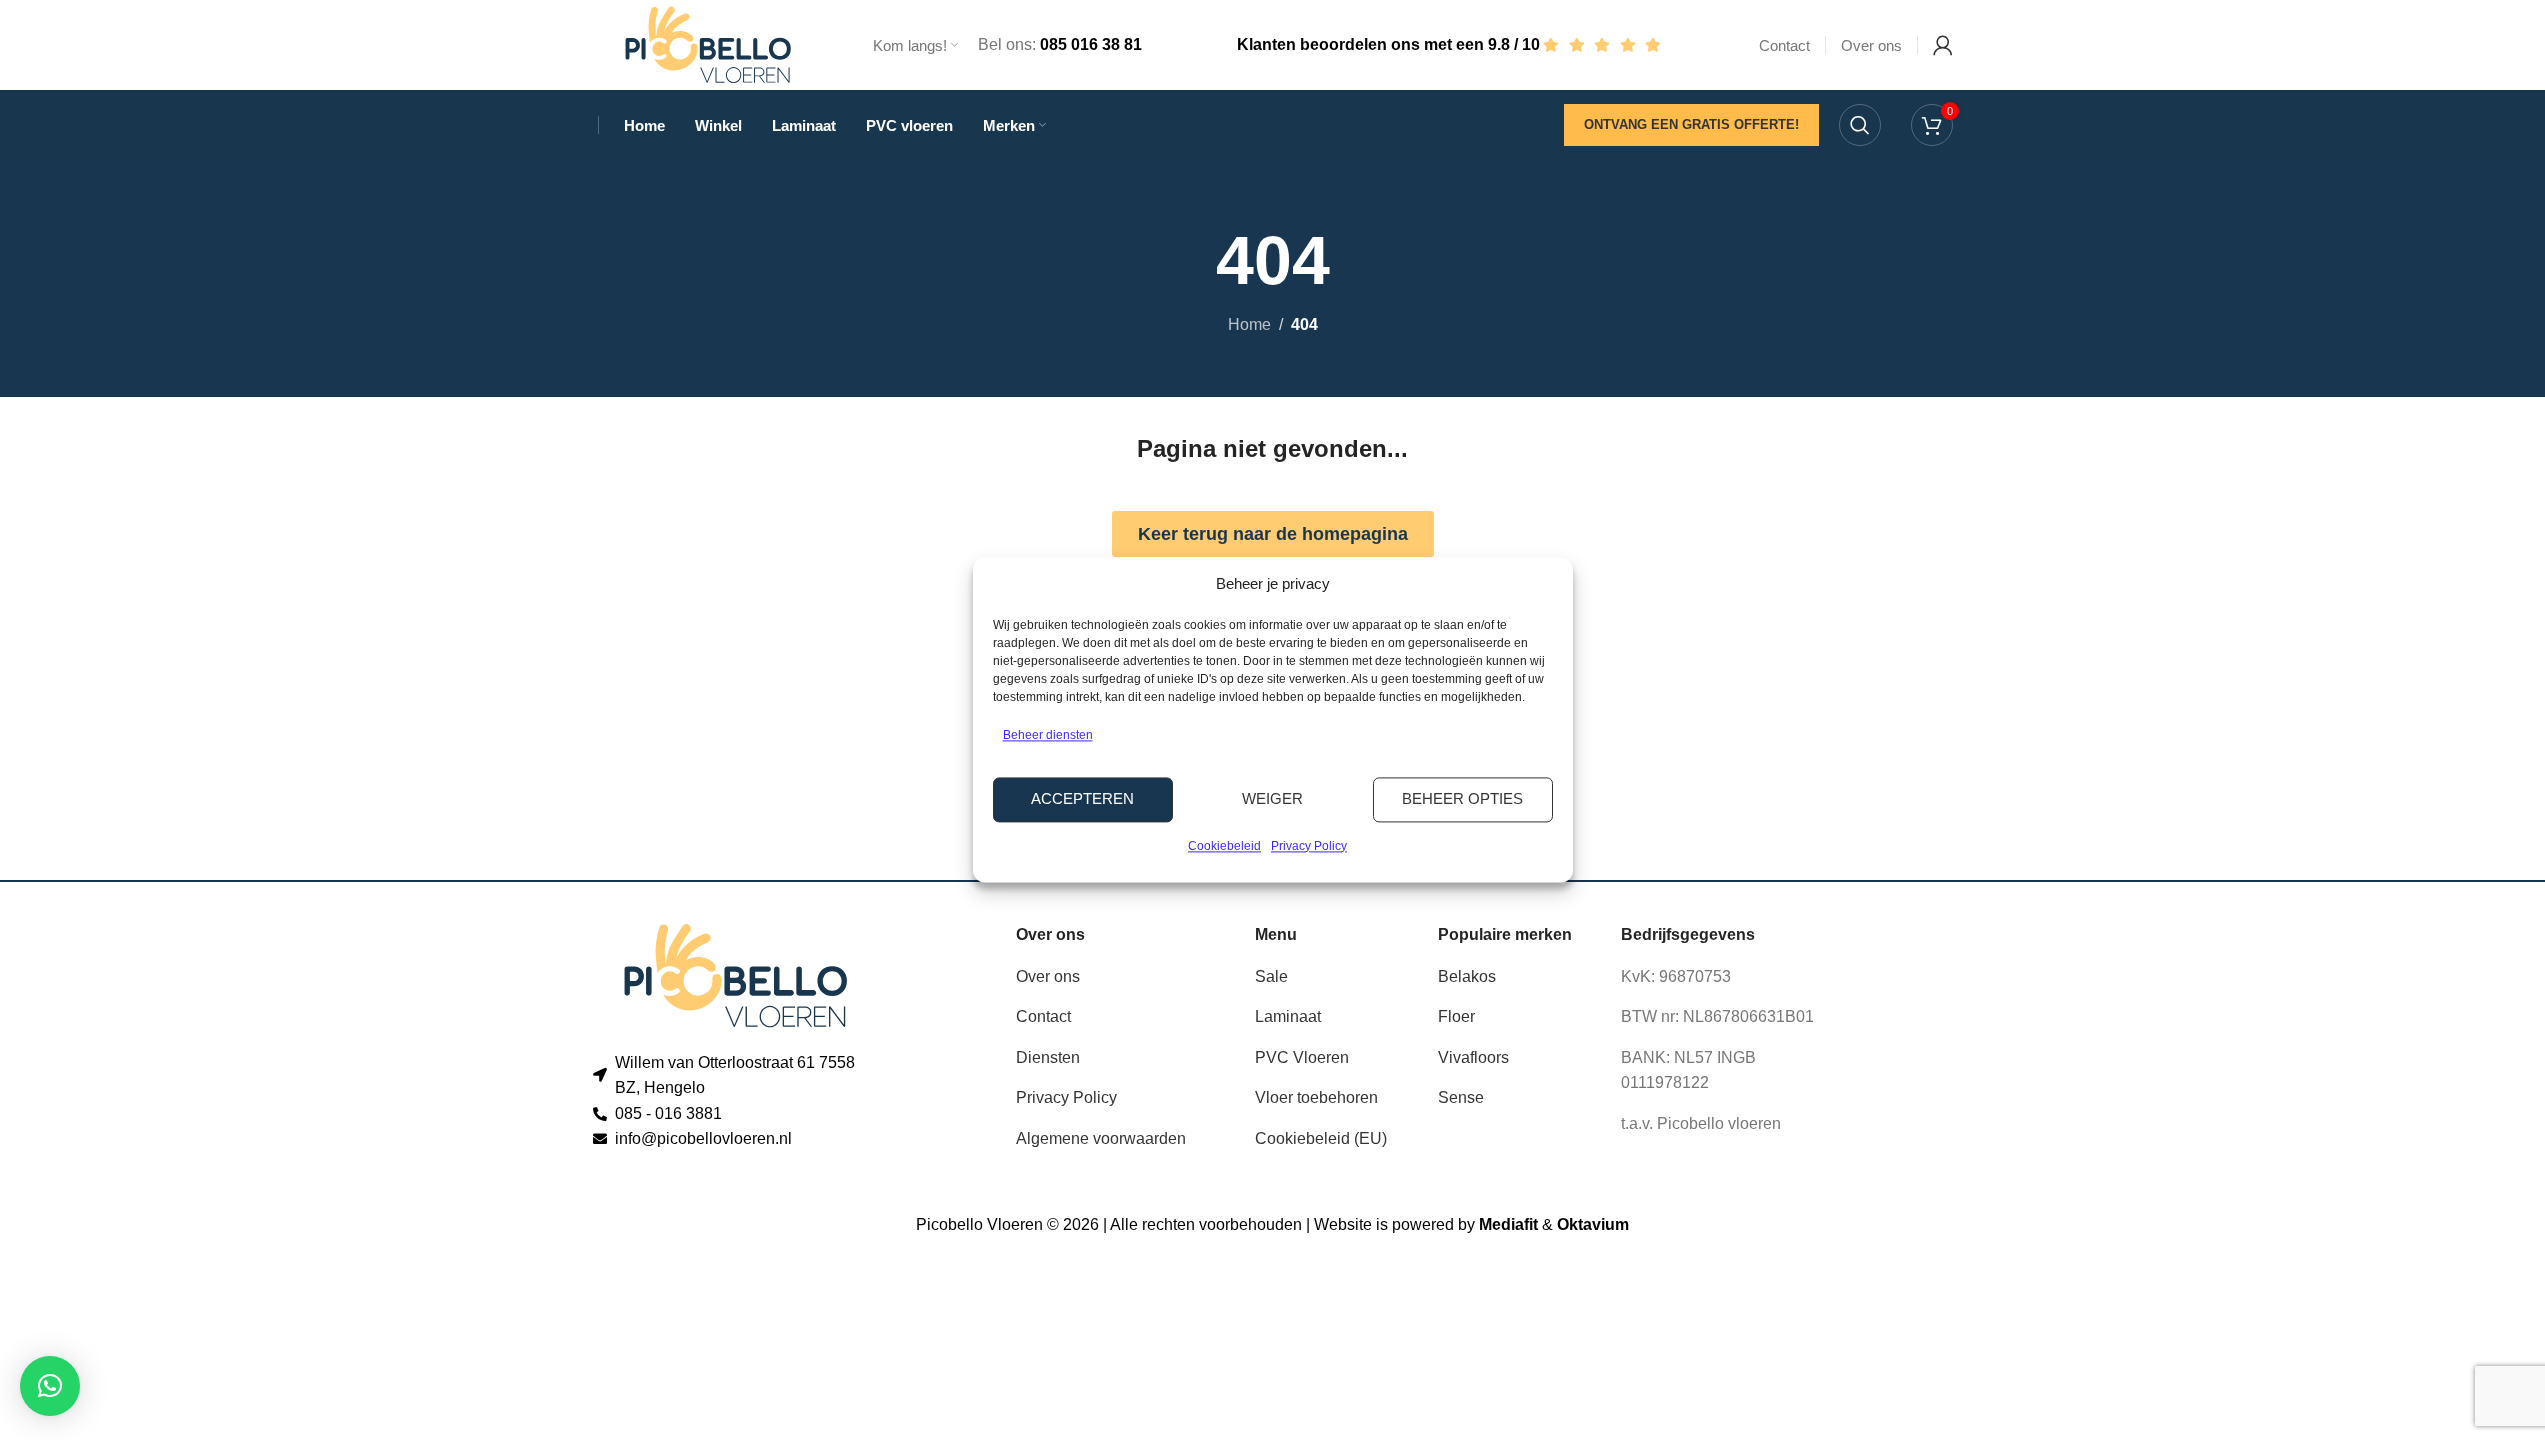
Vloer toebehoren (1316, 1097)
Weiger (1272, 799)
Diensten (1048, 1057)
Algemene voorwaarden (1101, 1138)
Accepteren (1082, 799)
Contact (1043, 1016)
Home (1249, 324)
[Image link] (735, 974)
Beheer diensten (1048, 735)
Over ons (1048, 976)
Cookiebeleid (1224, 846)
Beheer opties (1462, 799)
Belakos (1467, 976)
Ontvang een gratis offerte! (1691, 124)
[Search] (1860, 125)
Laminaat (1288, 1016)
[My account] (1943, 45)
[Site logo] (708, 43)
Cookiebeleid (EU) (1321, 1138)
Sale (1271, 976)
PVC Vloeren (1302, 1057)
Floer (1456, 1016)
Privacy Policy (1309, 846)
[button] (50, 1386)
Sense (1461, 1097)
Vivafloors (1473, 1057)
